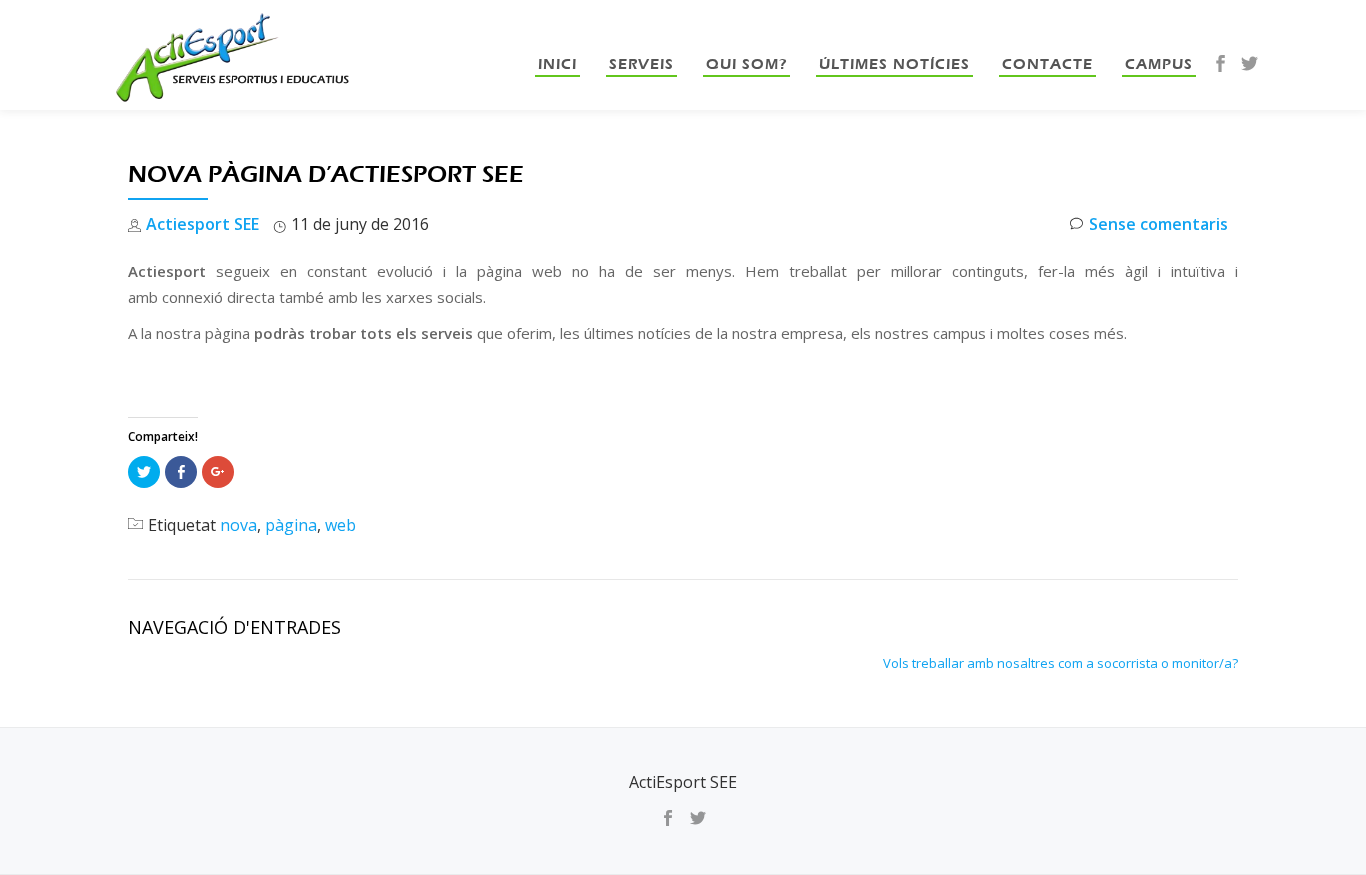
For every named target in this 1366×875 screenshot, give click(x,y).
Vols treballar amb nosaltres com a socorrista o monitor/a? (1060, 663)
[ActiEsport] (234, 55)
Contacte (1047, 64)
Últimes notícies (894, 64)
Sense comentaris (1158, 224)
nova (238, 525)
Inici (557, 64)
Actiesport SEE (202, 224)
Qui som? (746, 64)
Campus (1159, 64)
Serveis (641, 64)
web (340, 525)
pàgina (291, 525)
